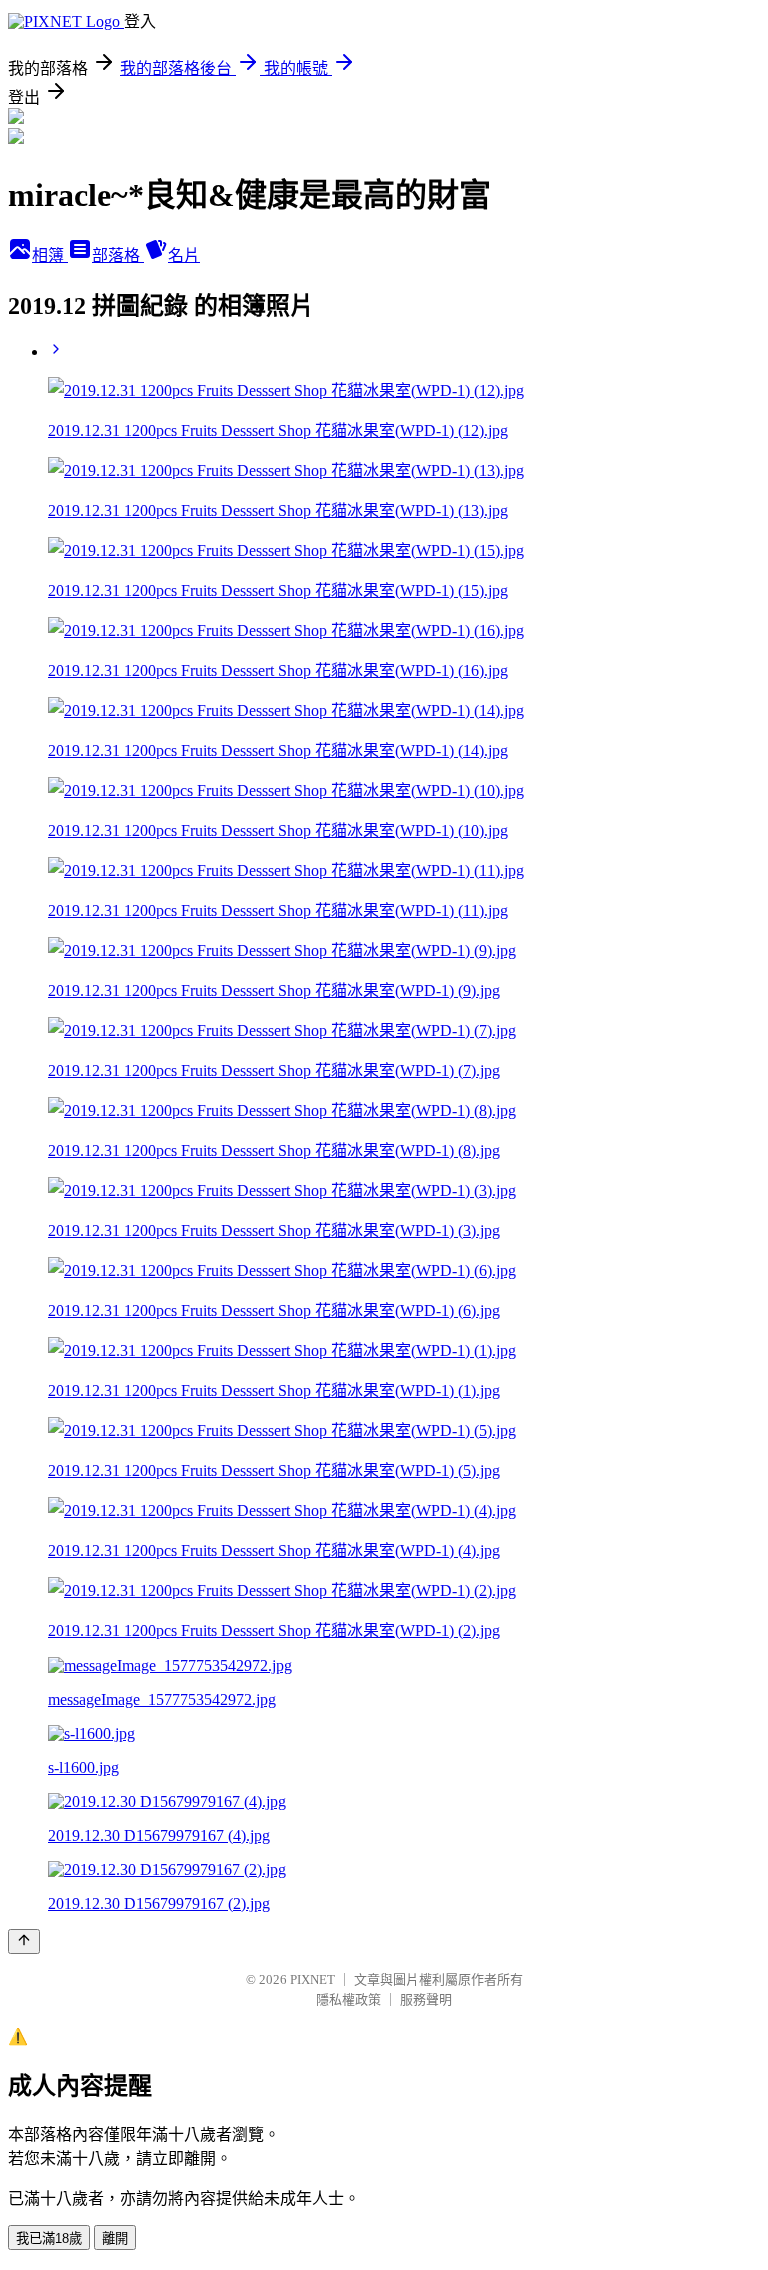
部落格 (118, 255)
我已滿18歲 (49, 2238)
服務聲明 (426, 1999)
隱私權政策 (348, 1999)
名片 (184, 255)
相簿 (50, 255)
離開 (115, 2238)
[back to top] (24, 1941)
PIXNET (312, 1979)
